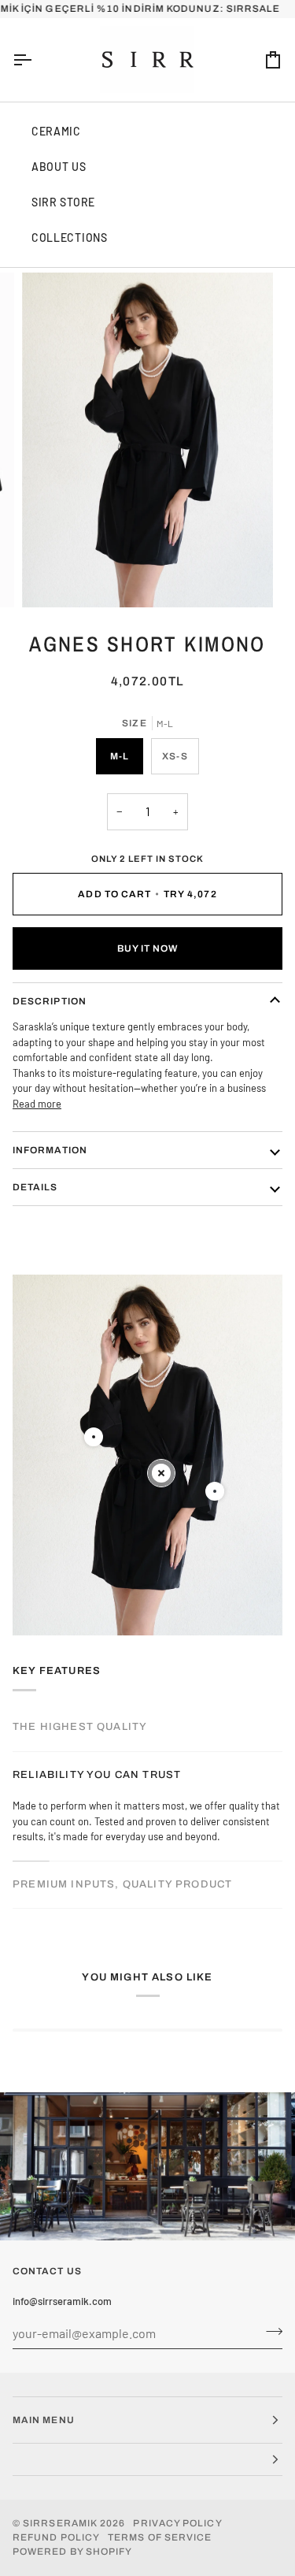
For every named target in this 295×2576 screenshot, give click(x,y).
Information (50, 1150)
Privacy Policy (177, 2523)
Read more (37, 1104)
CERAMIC (56, 131)
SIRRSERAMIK (60, 2523)
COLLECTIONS (70, 238)
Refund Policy (56, 2537)
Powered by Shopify (72, 2552)
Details (35, 1187)
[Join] (269, 2331)
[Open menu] (36, 60)
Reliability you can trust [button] (97, 1775)
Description (50, 1001)
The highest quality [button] (80, 1727)
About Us (59, 167)
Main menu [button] (44, 2420)
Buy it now (148, 948)
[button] (147, 2460)
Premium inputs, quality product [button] (122, 1884)
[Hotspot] (94, 1437)
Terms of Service (160, 2537)
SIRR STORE (63, 202)
